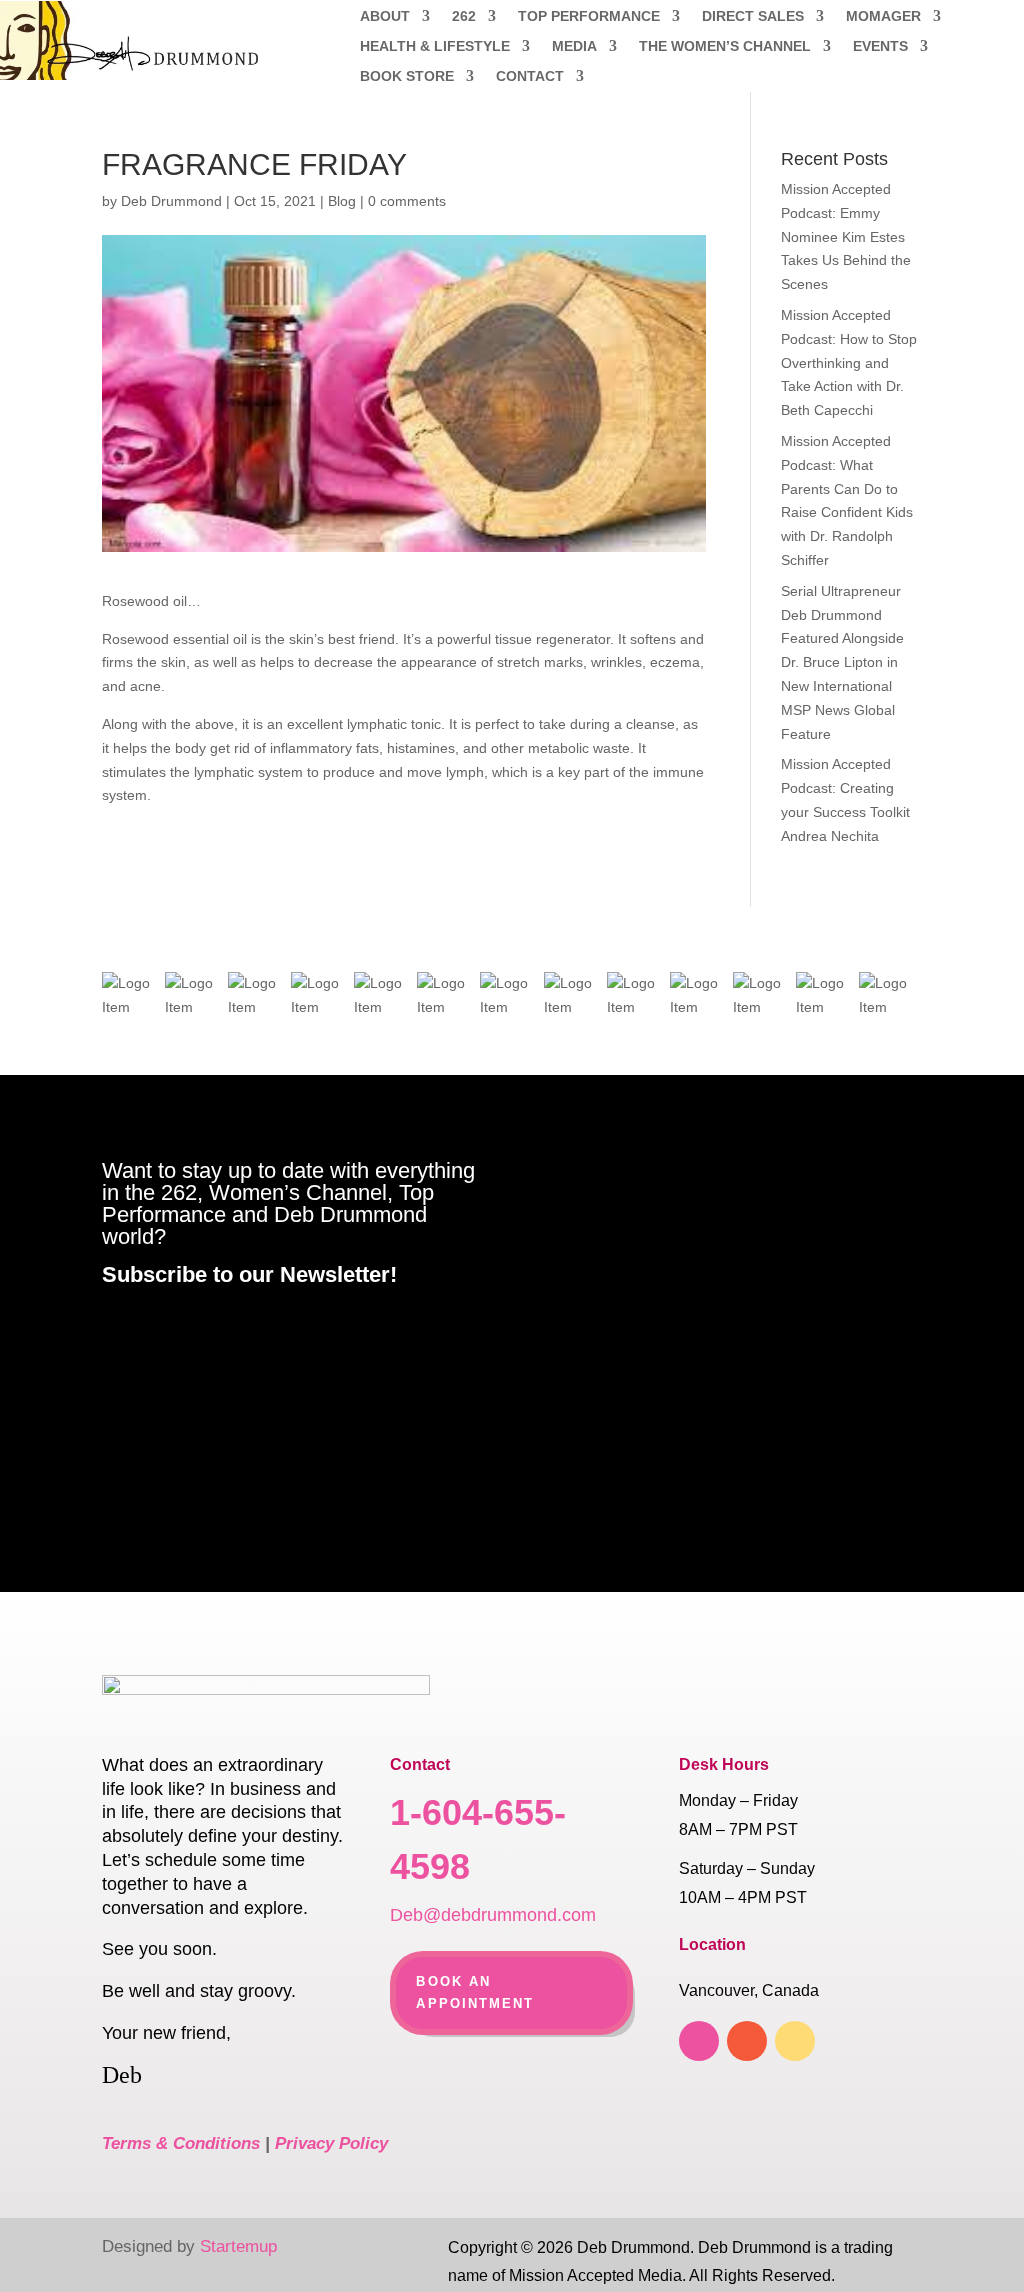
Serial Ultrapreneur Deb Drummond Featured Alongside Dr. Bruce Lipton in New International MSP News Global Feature (842, 662)
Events (880, 46)
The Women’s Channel (725, 46)
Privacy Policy (331, 2143)
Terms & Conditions (181, 2143)
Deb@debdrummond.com (493, 1915)
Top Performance (589, 16)
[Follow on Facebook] (699, 2041)
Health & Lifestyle (435, 46)
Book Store (407, 76)
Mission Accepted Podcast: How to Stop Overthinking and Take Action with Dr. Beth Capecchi (849, 362)
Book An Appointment (475, 1992)
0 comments (407, 201)
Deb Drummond (171, 201)
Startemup (238, 2246)
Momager (883, 16)
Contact (530, 76)
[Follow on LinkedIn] (747, 2041)
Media (574, 46)
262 (464, 16)
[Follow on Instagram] (795, 2041)
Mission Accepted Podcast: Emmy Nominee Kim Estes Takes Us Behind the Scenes (846, 236)
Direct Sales (753, 16)
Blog (342, 201)
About (385, 16)
